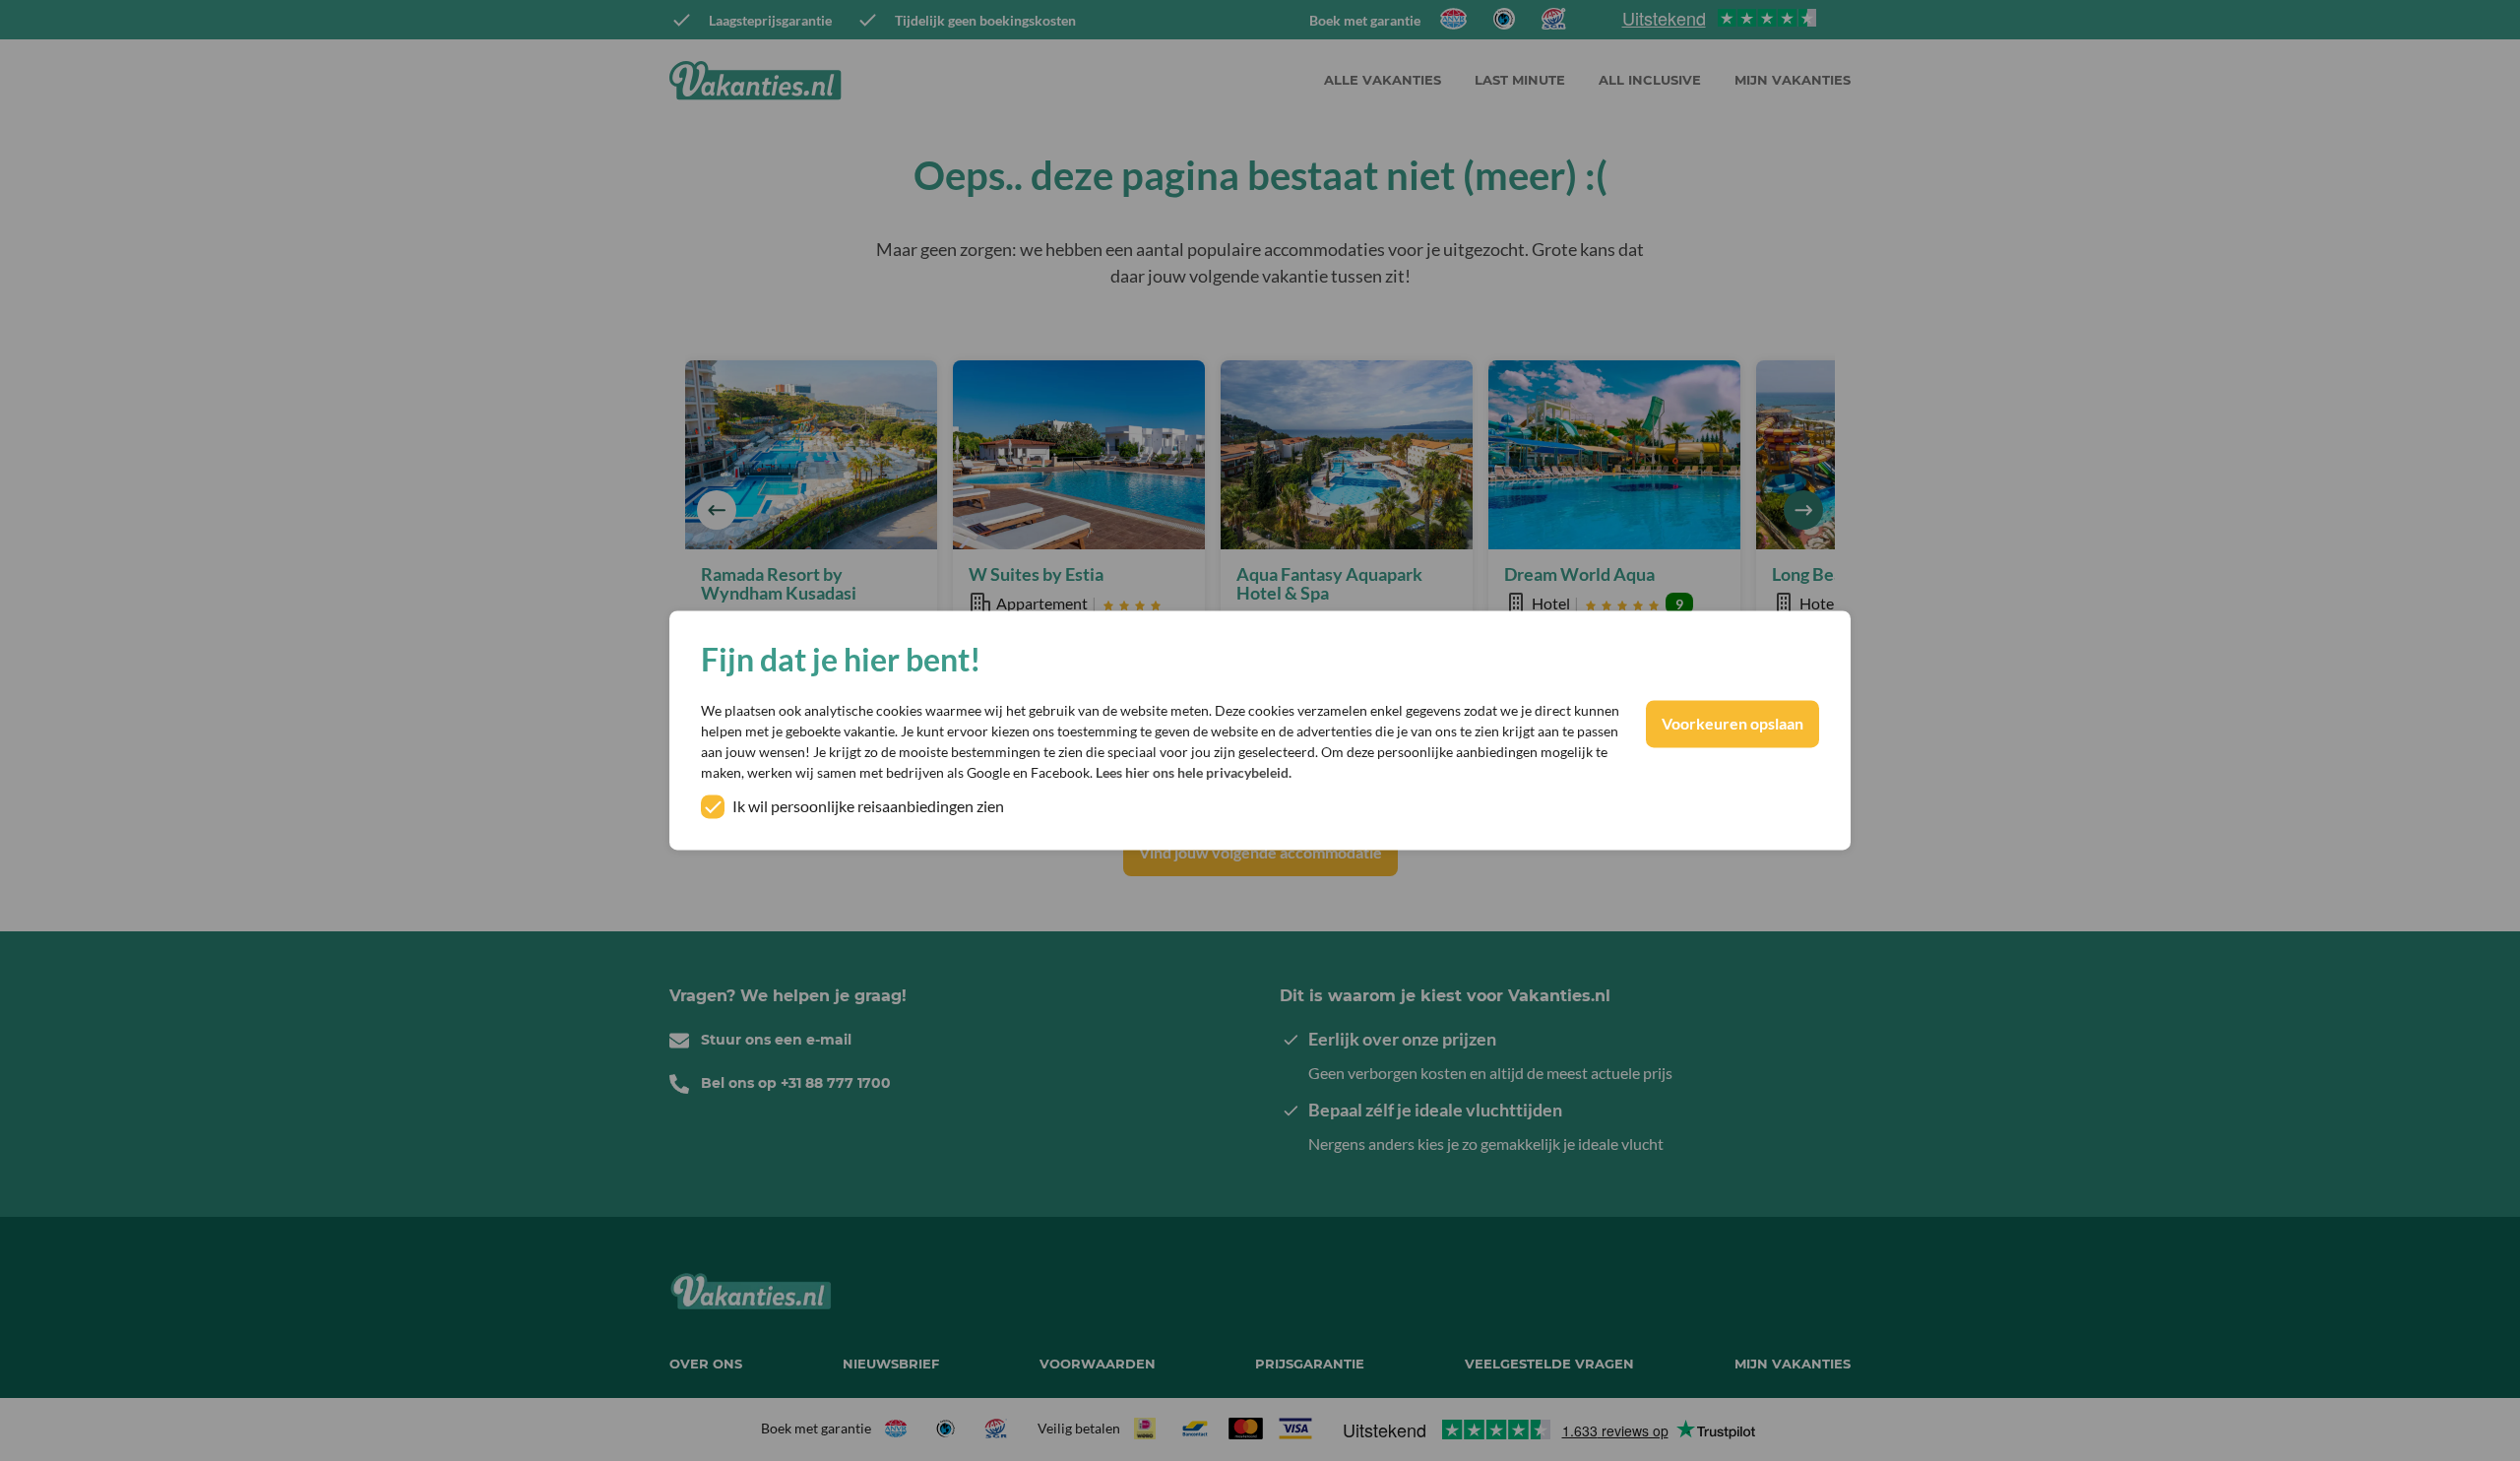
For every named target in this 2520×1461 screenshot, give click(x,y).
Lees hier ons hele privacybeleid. (1194, 773)
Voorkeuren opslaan (1732, 724)
